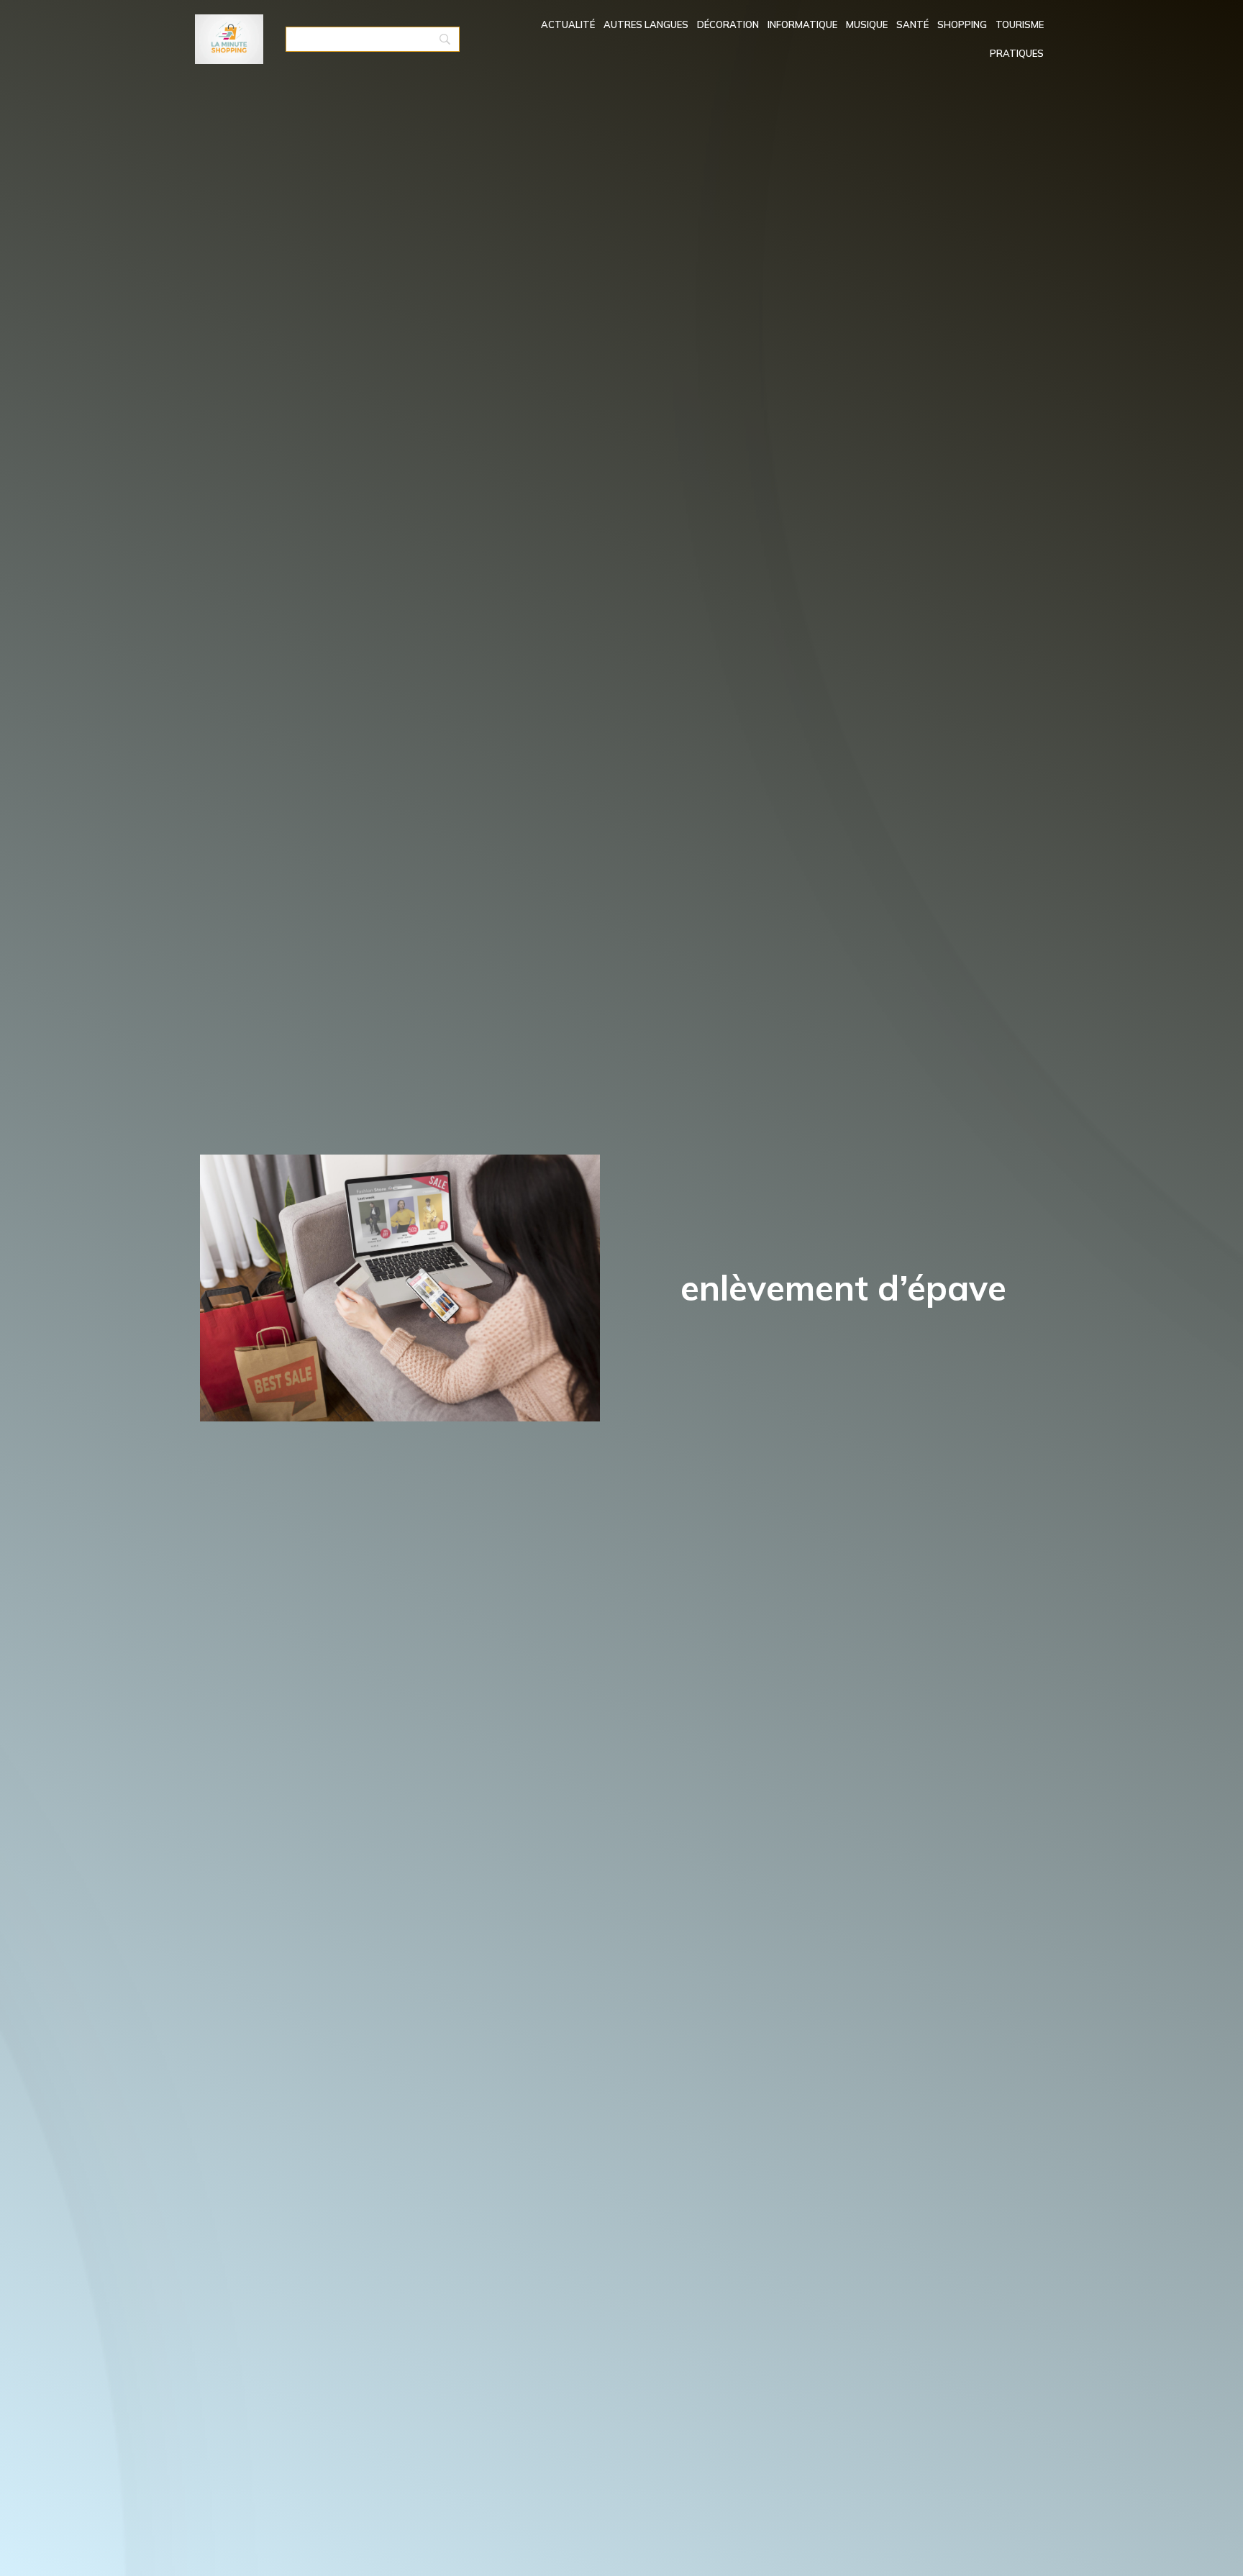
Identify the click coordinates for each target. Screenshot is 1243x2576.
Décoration (728, 24)
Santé (912, 24)
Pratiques (1017, 53)
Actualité (568, 24)
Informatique (802, 24)
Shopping (962, 24)
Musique (867, 24)
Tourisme (1020, 24)
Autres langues (646, 24)
